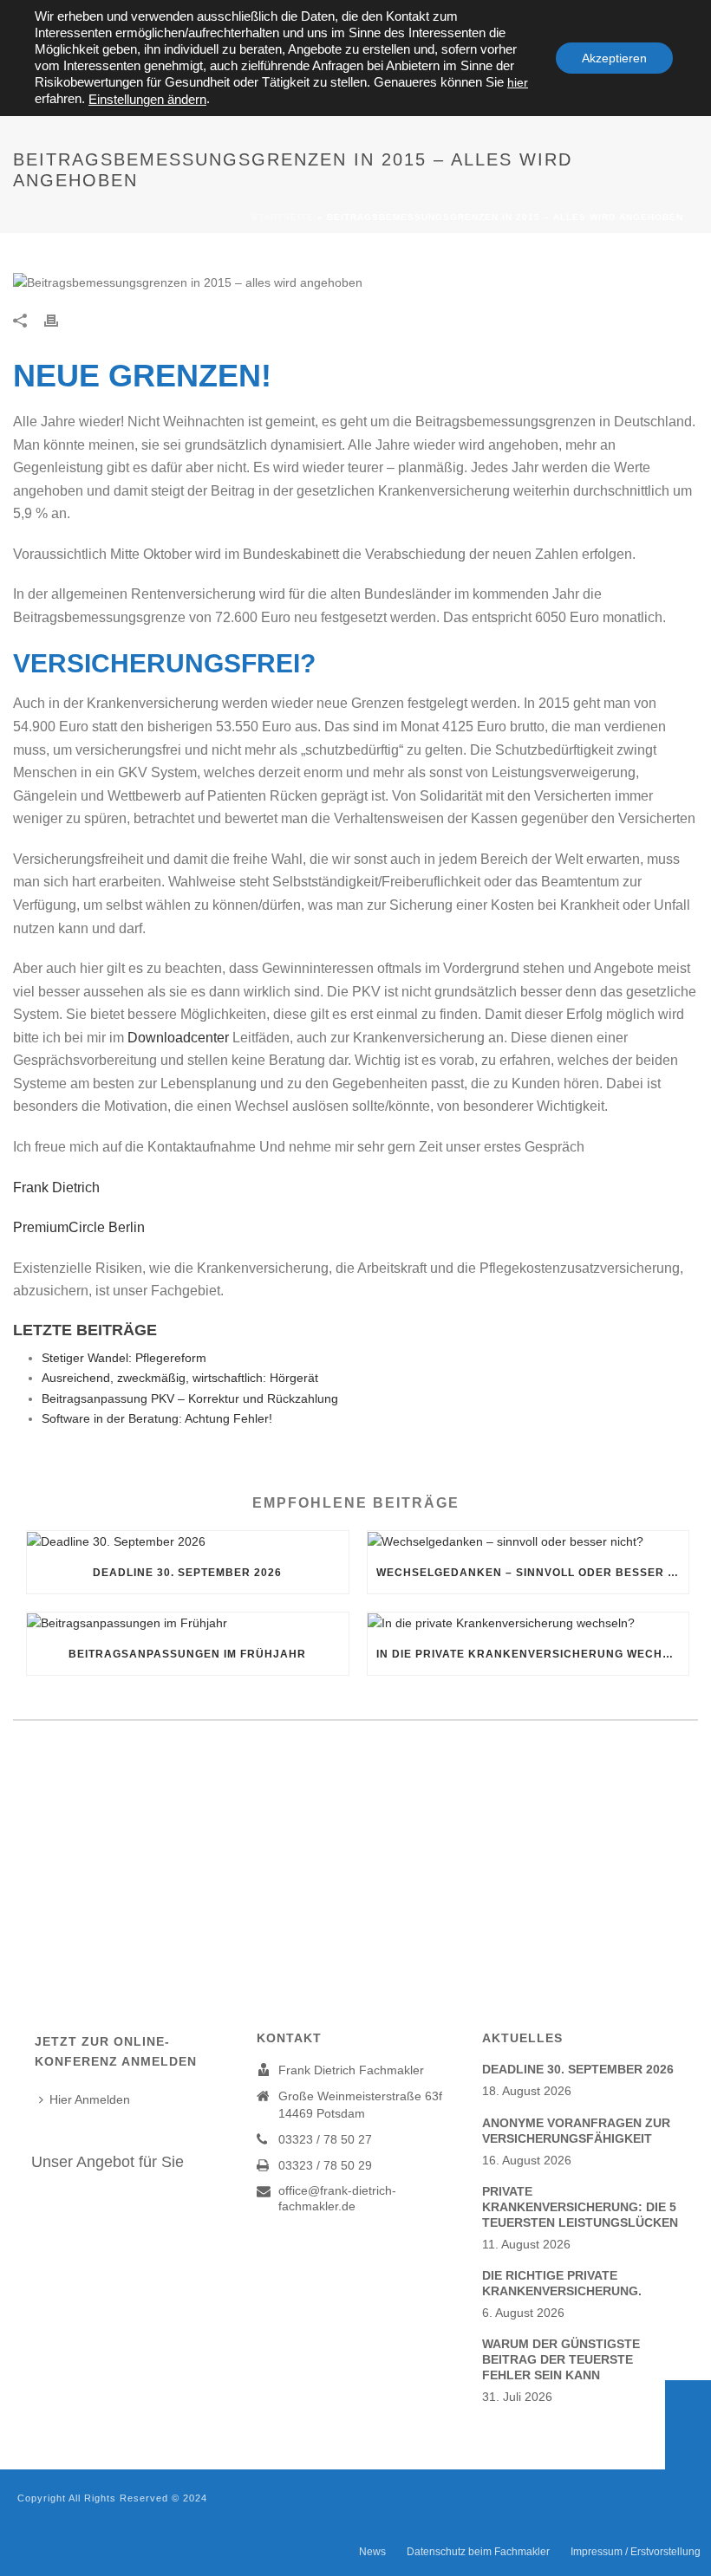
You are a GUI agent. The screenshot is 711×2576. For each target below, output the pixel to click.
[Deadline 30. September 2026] (188, 1541)
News (372, 2552)
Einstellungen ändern (147, 100)
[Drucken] (60, 320)
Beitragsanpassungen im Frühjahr (187, 1654)
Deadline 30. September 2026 (187, 1573)
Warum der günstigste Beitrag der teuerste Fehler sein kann (561, 2359)
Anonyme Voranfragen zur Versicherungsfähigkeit (576, 2131)
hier (518, 82)
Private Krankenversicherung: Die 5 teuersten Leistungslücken (580, 2207)
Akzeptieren (614, 58)
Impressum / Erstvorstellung (636, 2552)
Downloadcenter (178, 1038)
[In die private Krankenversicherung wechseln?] (528, 1623)
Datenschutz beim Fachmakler (478, 2552)
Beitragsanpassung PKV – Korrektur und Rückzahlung (190, 1398)
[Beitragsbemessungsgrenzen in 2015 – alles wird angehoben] (355, 282)
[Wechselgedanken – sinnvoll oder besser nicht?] (528, 1541)
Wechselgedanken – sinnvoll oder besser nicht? (533, 1573)
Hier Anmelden (90, 2099)
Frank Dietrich (62, 1187)
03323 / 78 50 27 (325, 2139)
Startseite (283, 217)
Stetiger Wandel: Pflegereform (124, 1358)
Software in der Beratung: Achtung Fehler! (157, 1418)
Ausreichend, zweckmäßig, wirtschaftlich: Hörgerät (180, 1378)
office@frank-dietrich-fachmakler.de (337, 2198)
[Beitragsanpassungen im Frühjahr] (188, 1623)
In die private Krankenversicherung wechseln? (533, 1654)
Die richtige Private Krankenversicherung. (562, 2283)
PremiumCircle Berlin (79, 1227)
